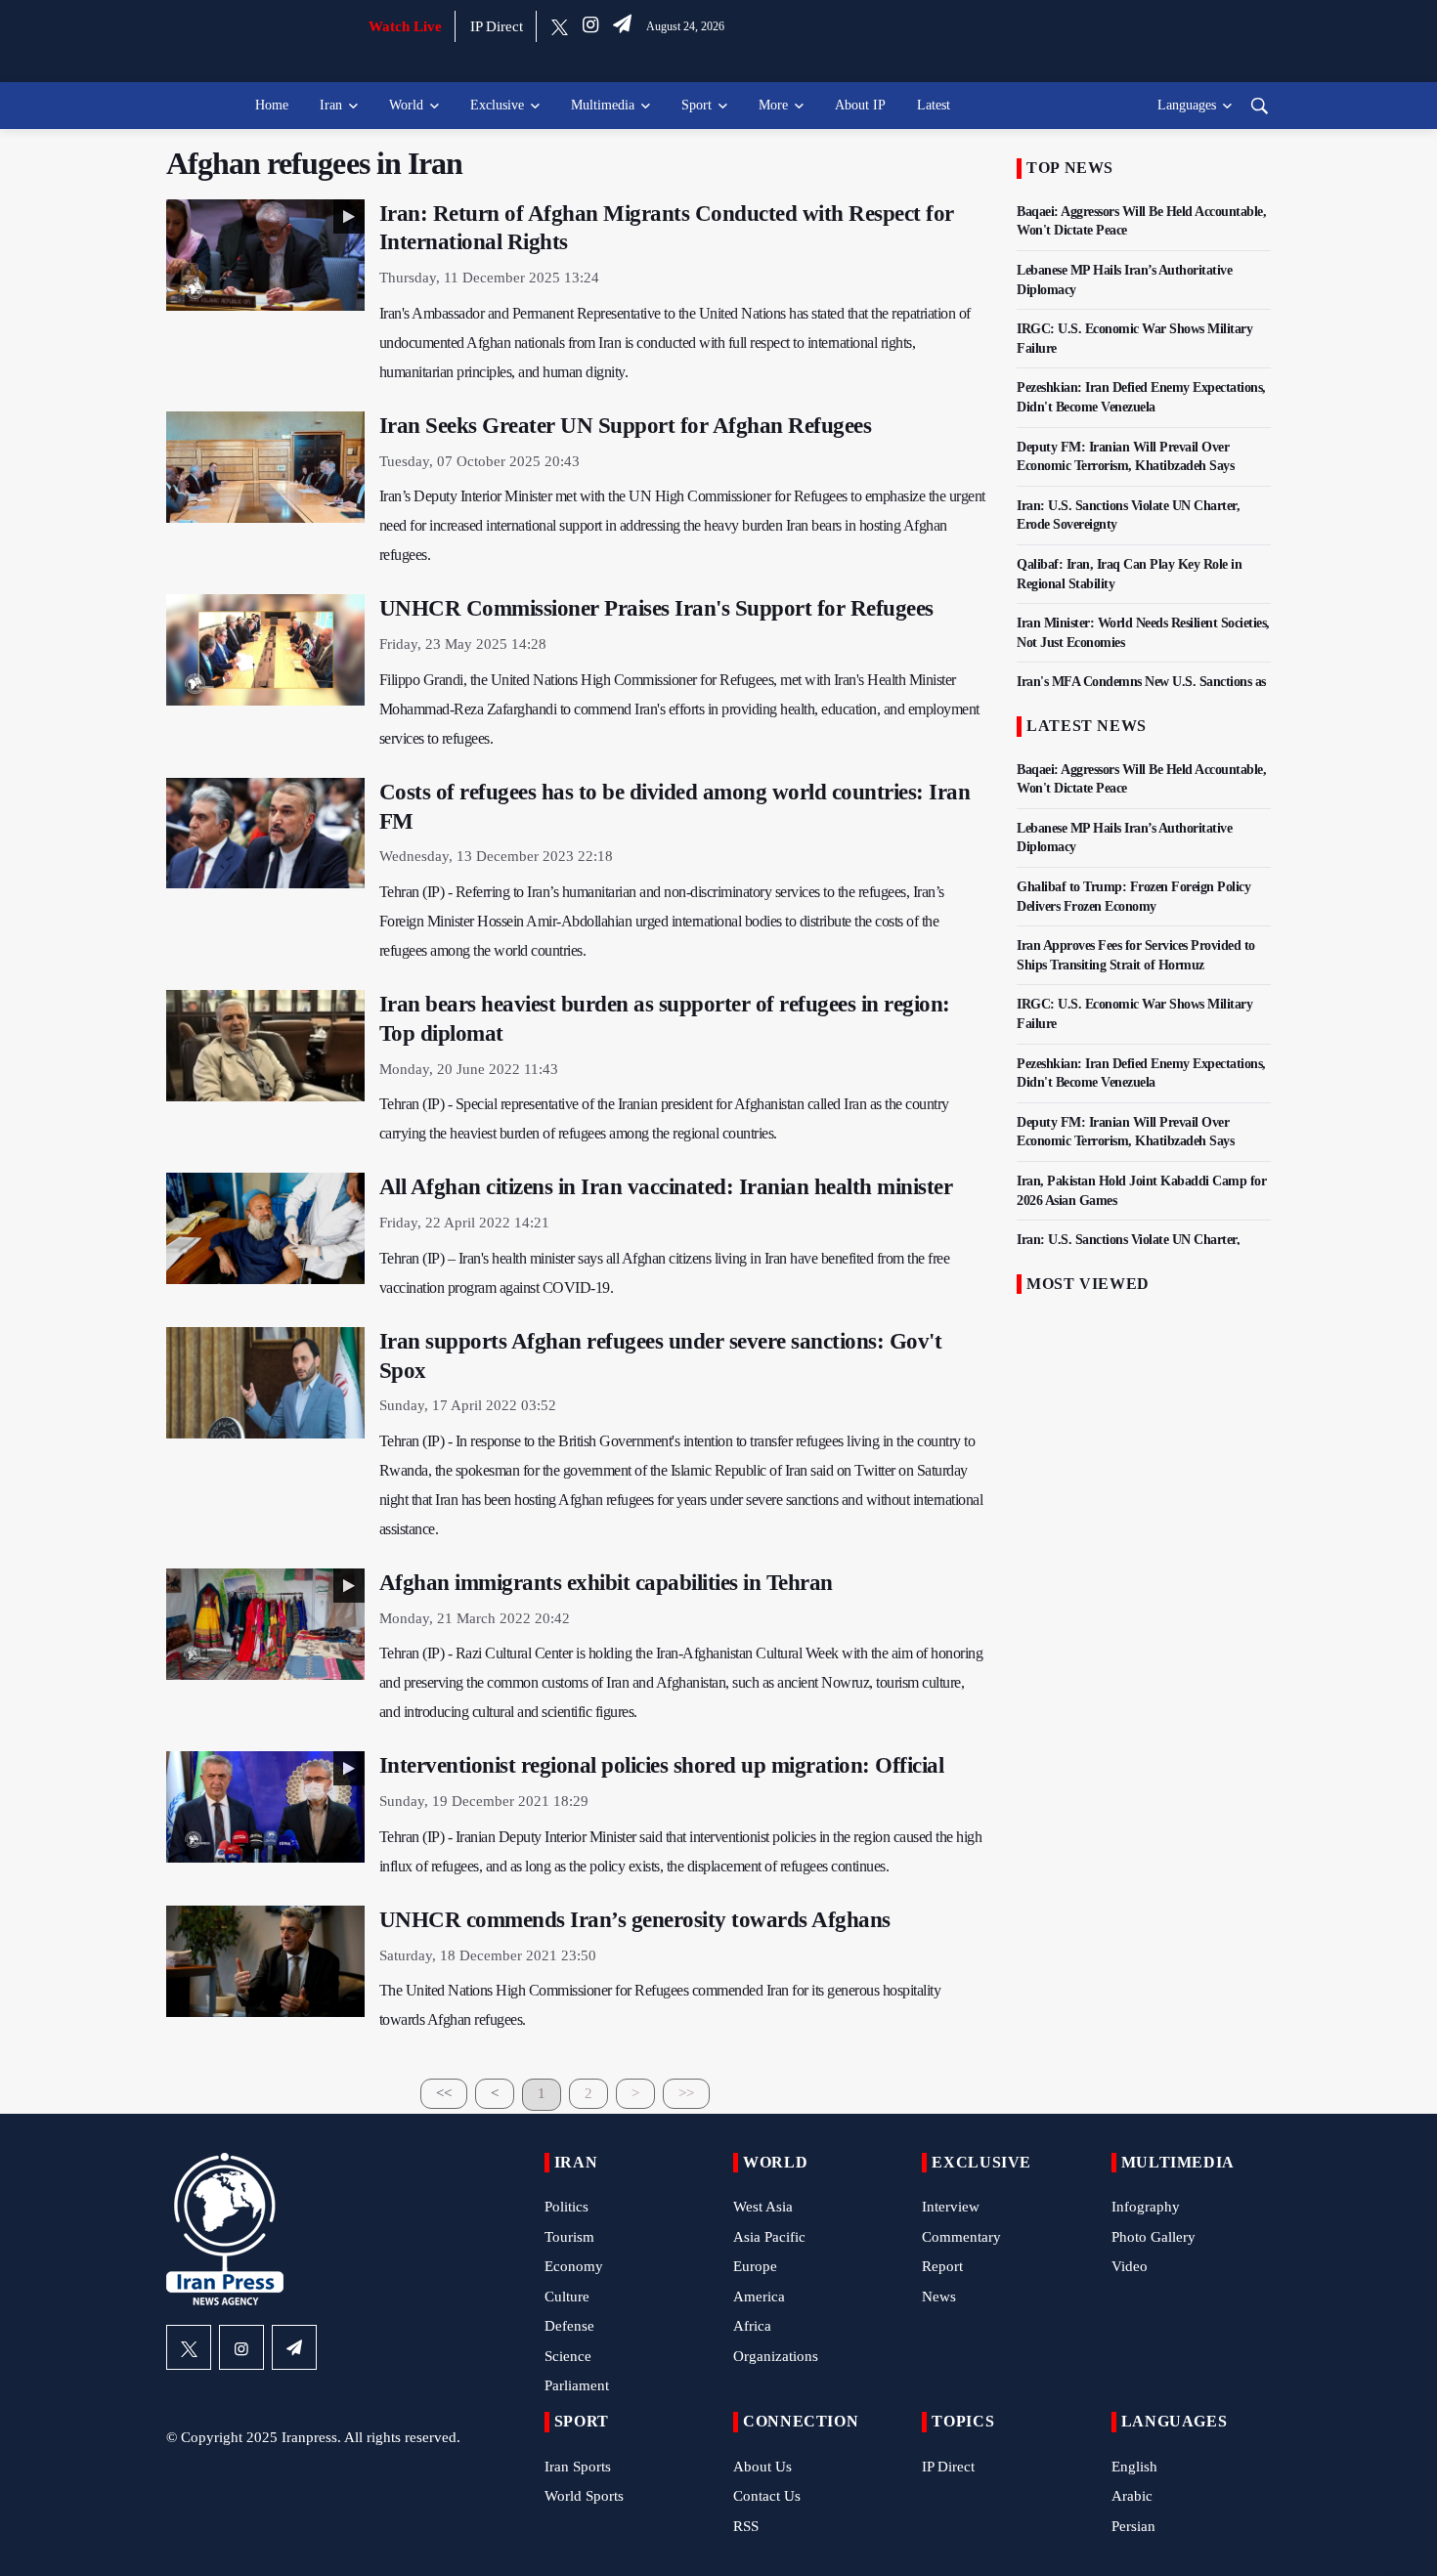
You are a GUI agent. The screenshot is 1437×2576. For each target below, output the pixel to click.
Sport (697, 105)
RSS (746, 2526)
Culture (567, 2297)
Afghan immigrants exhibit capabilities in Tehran (606, 1583)
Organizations (776, 2356)
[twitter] (560, 26)
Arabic (1132, 2496)
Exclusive (497, 105)
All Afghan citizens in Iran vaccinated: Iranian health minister (666, 1187)
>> (686, 2093)
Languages (1187, 105)
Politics (566, 2207)
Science (568, 2356)
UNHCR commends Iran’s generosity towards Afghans (635, 1920)
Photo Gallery (1154, 2237)
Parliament (577, 2385)
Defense (569, 2326)
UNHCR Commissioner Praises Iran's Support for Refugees (656, 608)
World (406, 105)
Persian (1133, 2526)
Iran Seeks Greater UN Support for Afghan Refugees (626, 426)
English (1134, 2467)
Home (272, 105)
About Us (762, 2467)
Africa (752, 2326)
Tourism (569, 2237)
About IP (860, 105)
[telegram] (622, 26)
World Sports (584, 2496)
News (939, 2297)
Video (1130, 2266)
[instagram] (590, 26)
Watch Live (405, 26)
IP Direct (497, 26)
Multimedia (603, 105)
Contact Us (767, 2496)
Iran (331, 105)
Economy (574, 2266)
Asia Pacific (769, 2237)
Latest (934, 105)
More (773, 105)
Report (942, 2266)
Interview (951, 2207)
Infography (1146, 2207)
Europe (755, 2266)
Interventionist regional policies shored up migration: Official (662, 1765)
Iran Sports (578, 2467)
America (759, 2297)
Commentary (961, 2237)
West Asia (763, 2207)
